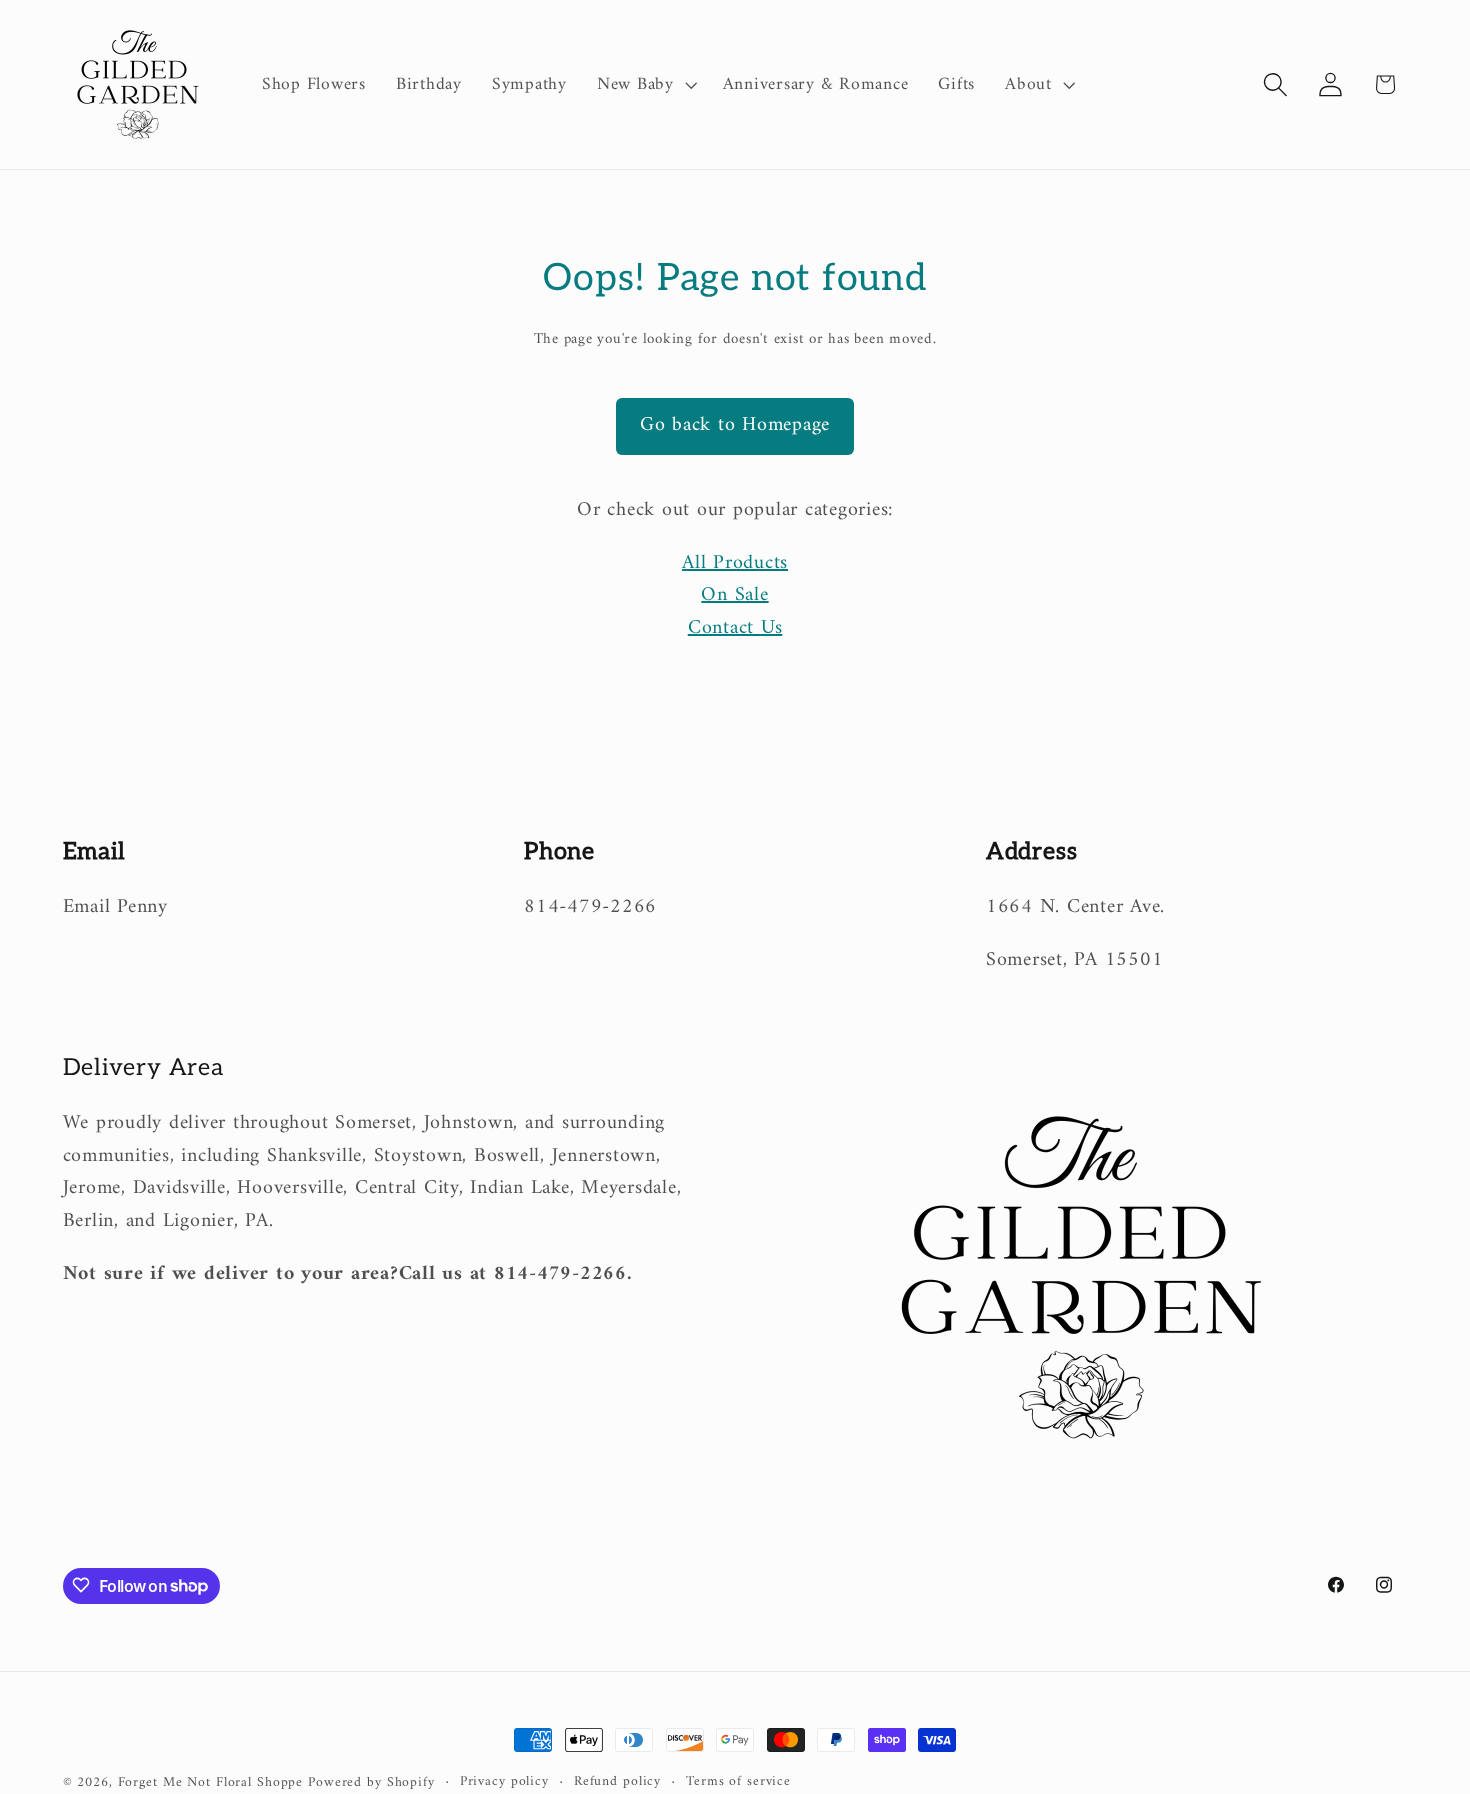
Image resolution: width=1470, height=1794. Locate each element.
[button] (645, 85)
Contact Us (735, 628)
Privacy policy (504, 1782)
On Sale (734, 595)
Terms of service (738, 1782)
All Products (735, 563)
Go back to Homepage (735, 425)
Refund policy (617, 1782)
